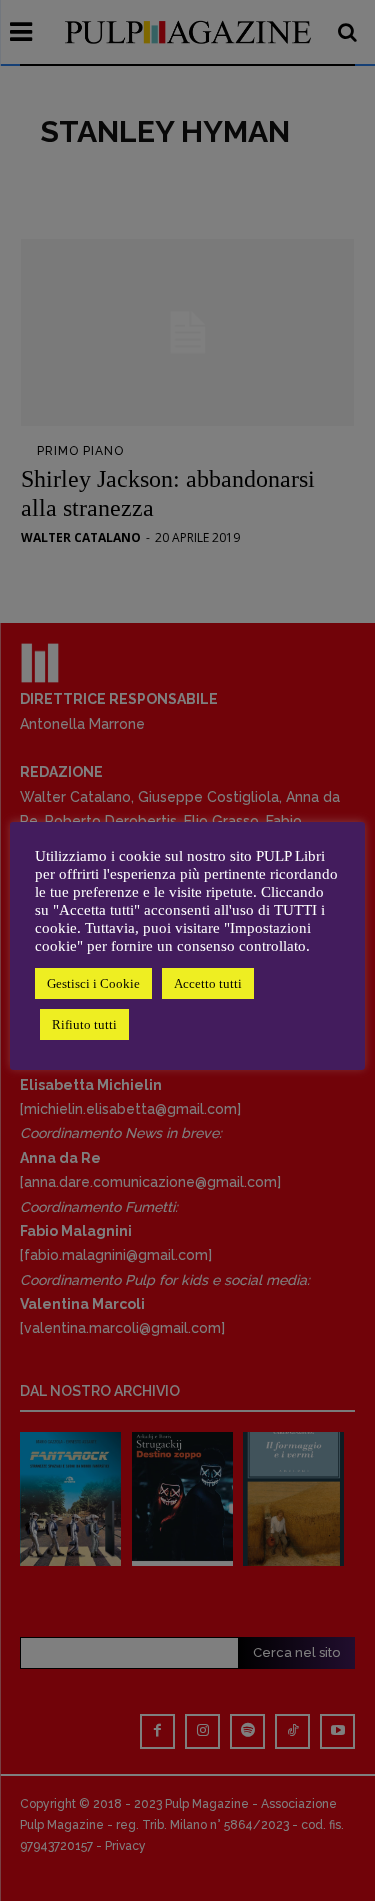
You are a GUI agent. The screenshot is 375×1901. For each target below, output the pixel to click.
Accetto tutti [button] (208, 983)
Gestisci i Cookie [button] (93, 983)
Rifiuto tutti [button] (84, 1024)
